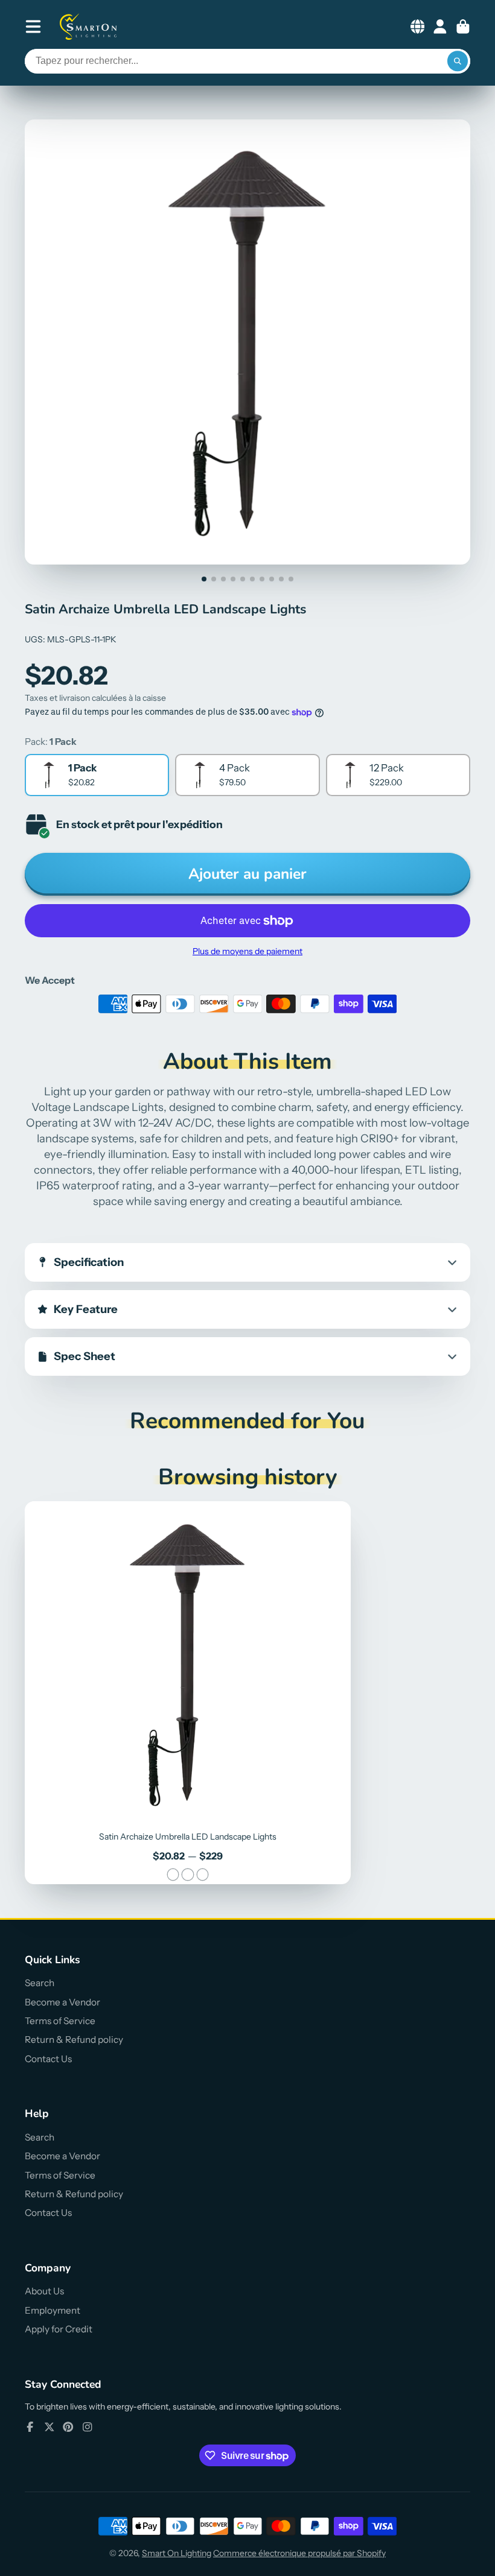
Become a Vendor (62, 2002)
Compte (440, 27)
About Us (44, 2291)
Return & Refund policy (74, 2040)
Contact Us (48, 2059)
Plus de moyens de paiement (247, 951)
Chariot (463, 27)
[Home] (89, 27)
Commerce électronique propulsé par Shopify (299, 2553)
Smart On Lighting (177, 2553)
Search (40, 1983)
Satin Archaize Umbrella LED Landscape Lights (188, 1693)
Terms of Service (60, 2021)
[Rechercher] (458, 62)
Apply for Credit (59, 2329)
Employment (53, 2310)
